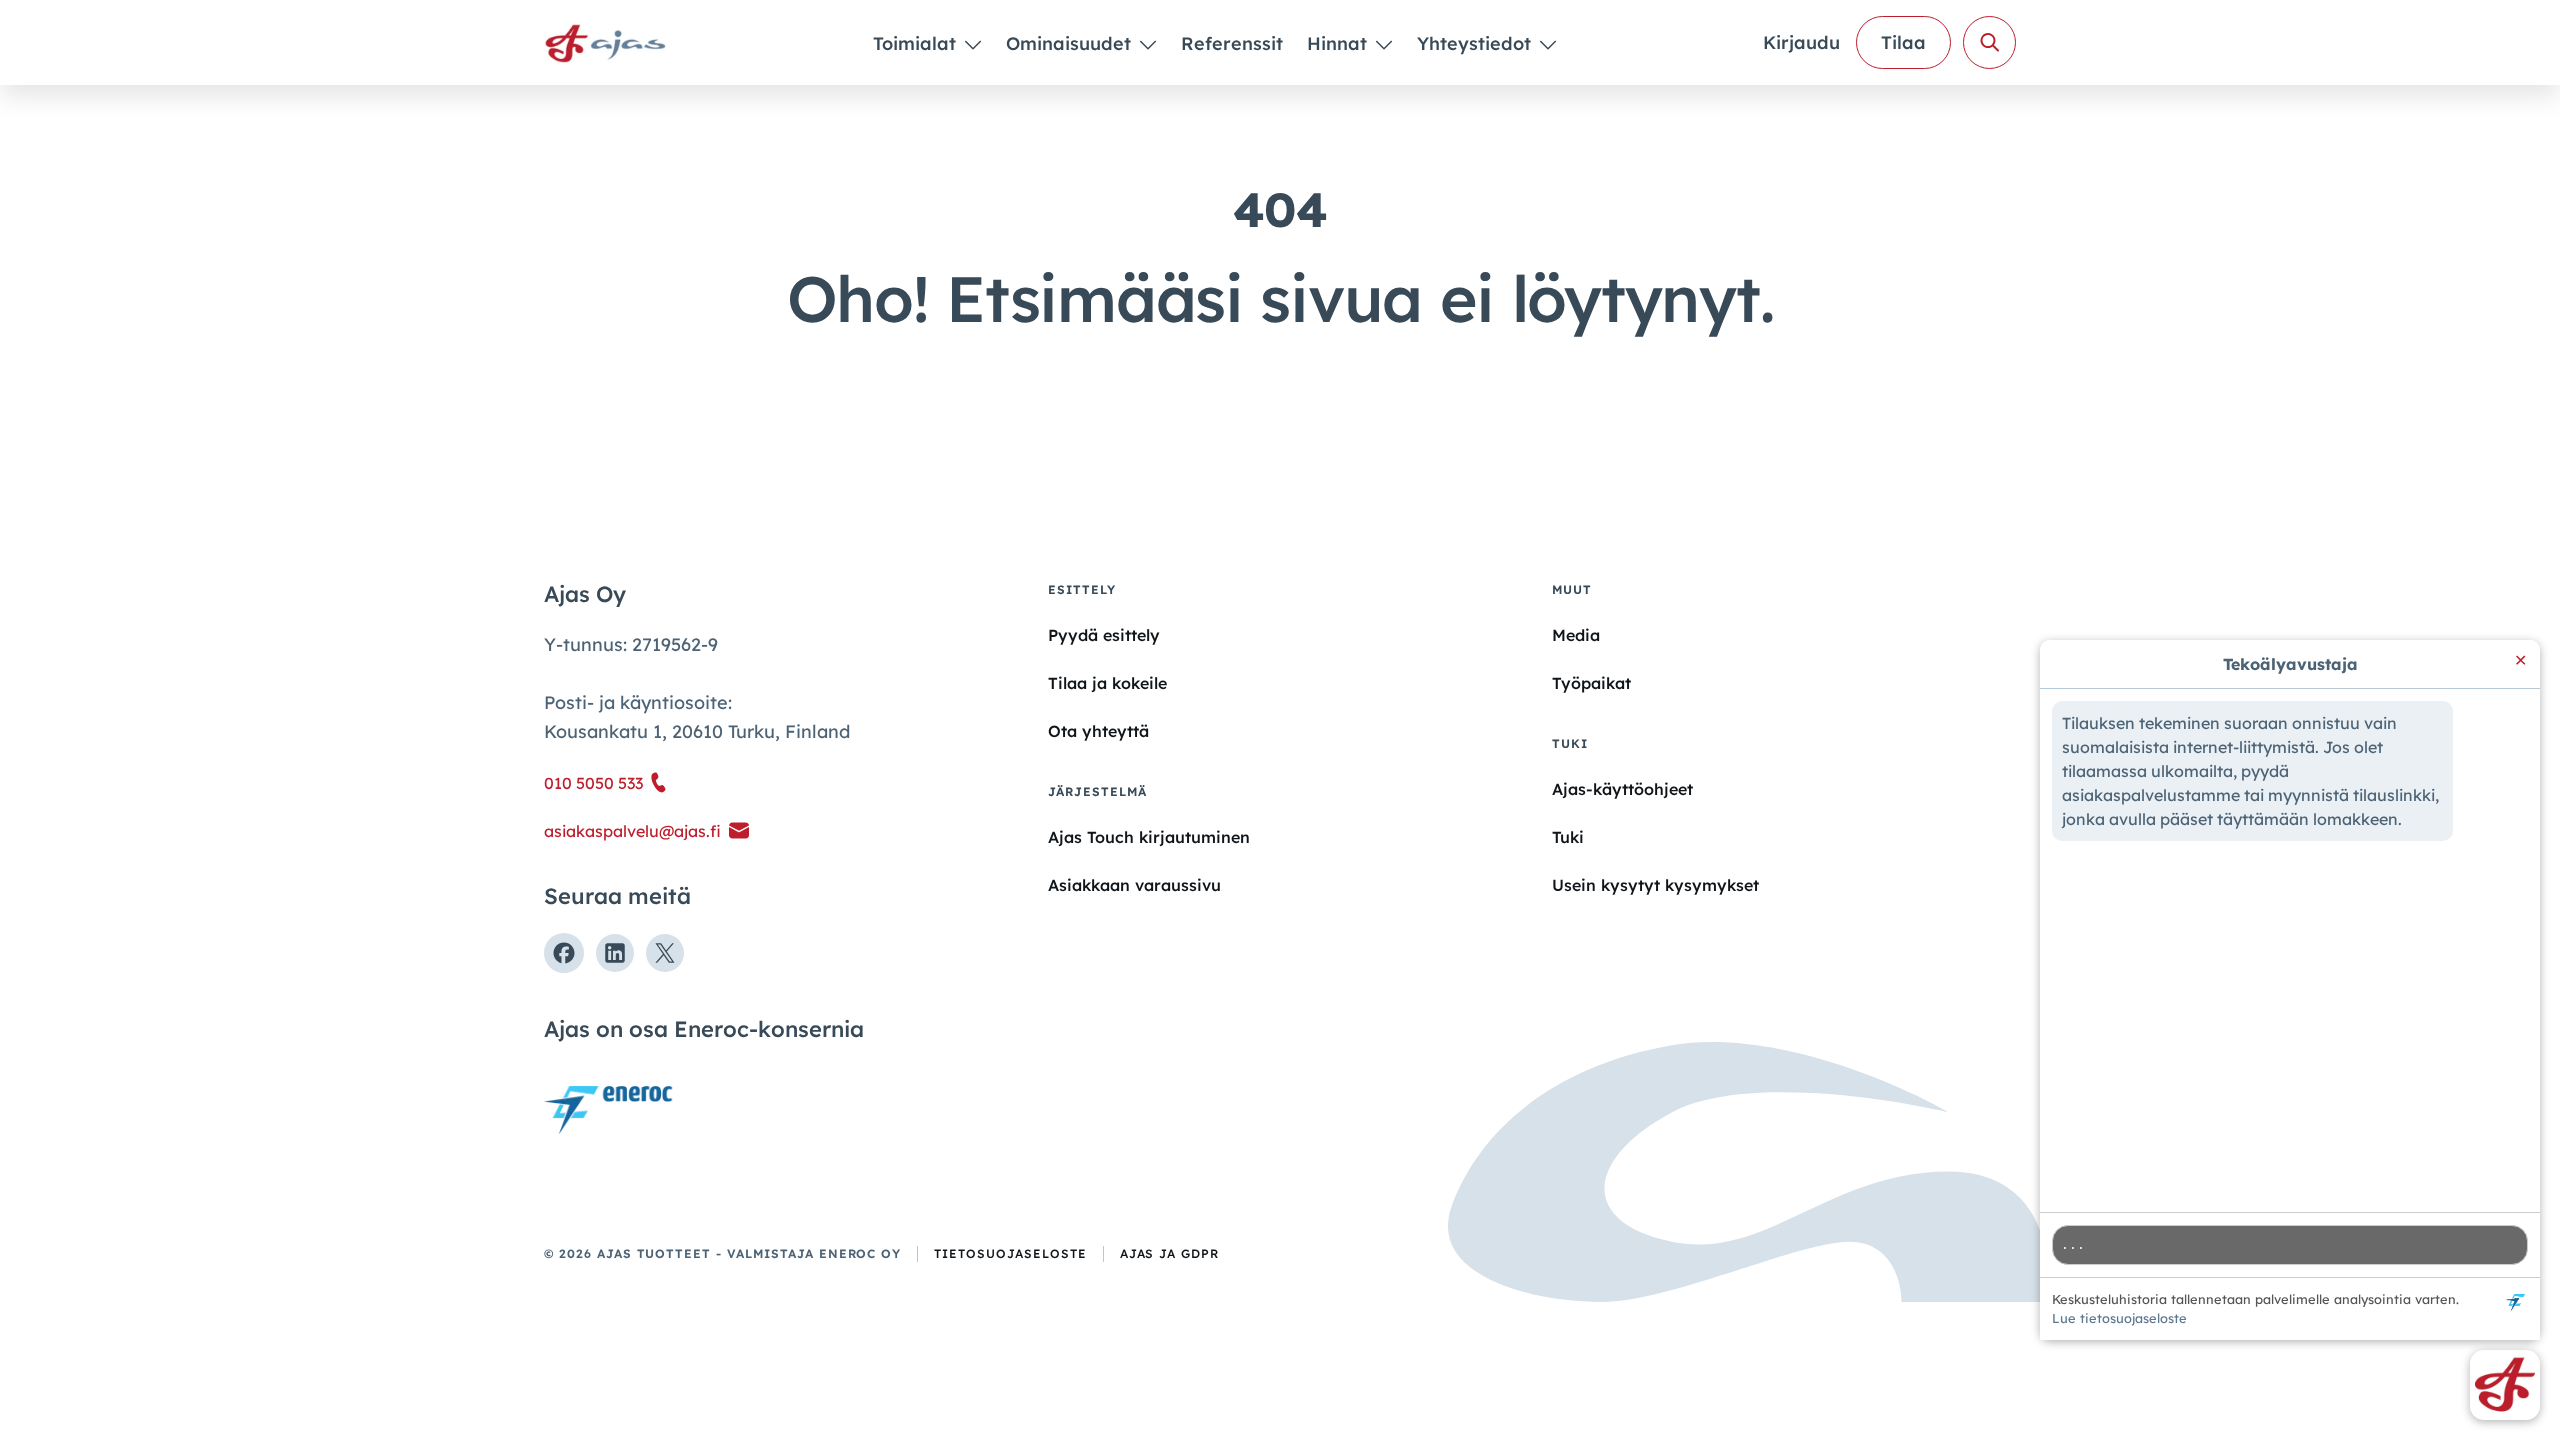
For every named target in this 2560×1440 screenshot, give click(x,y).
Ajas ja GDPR (1170, 1253)
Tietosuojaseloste (1010, 1253)
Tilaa (1903, 42)
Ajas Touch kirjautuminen (1149, 837)
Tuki (1568, 837)
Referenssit (1232, 43)
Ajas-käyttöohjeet (1622, 788)
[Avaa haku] (1989, 42)
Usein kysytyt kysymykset (1655, 885)
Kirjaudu (1801, 42)
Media (1576, 635)
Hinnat (1339, 43)
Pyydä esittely (1104, 635)
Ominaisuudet (1071, 43)
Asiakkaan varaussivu (1134, 885)
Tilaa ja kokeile (1107, 683)
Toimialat (917, 43)
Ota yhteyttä (1098, 731)
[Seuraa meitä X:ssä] (665, 953)
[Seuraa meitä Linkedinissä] (615, 953)
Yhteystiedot (1476, 43)
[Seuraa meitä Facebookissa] (564, 953)
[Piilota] (971, 44)
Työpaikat (1591, 683)
